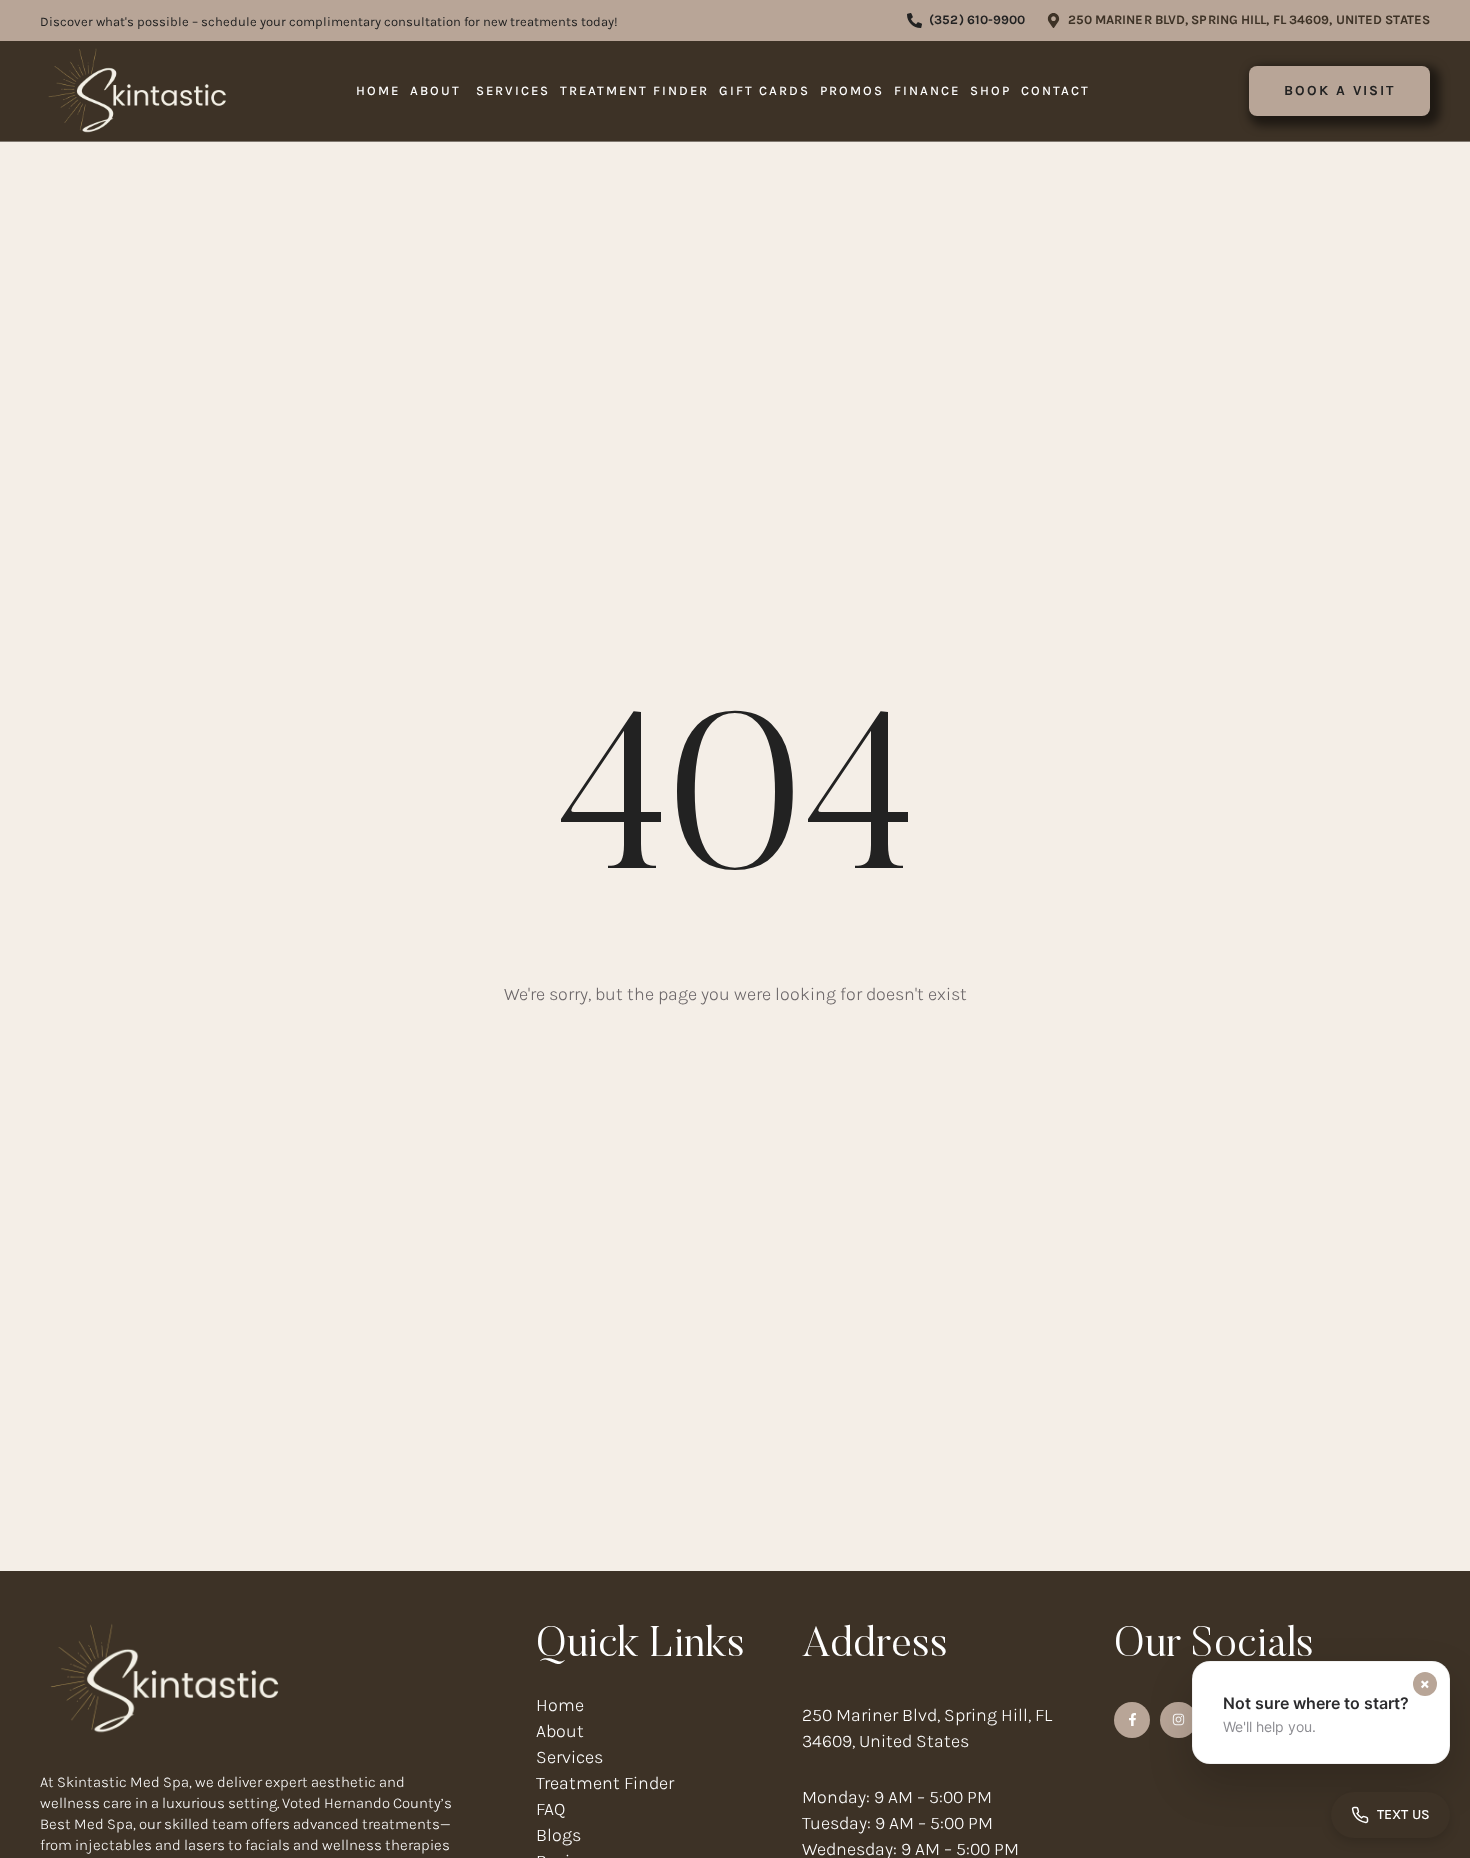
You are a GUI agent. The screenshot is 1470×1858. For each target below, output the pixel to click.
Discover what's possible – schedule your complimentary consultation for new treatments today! (329, 21)
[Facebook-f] (1132, 1720)
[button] (966, 20)
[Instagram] (1178, 1720)
